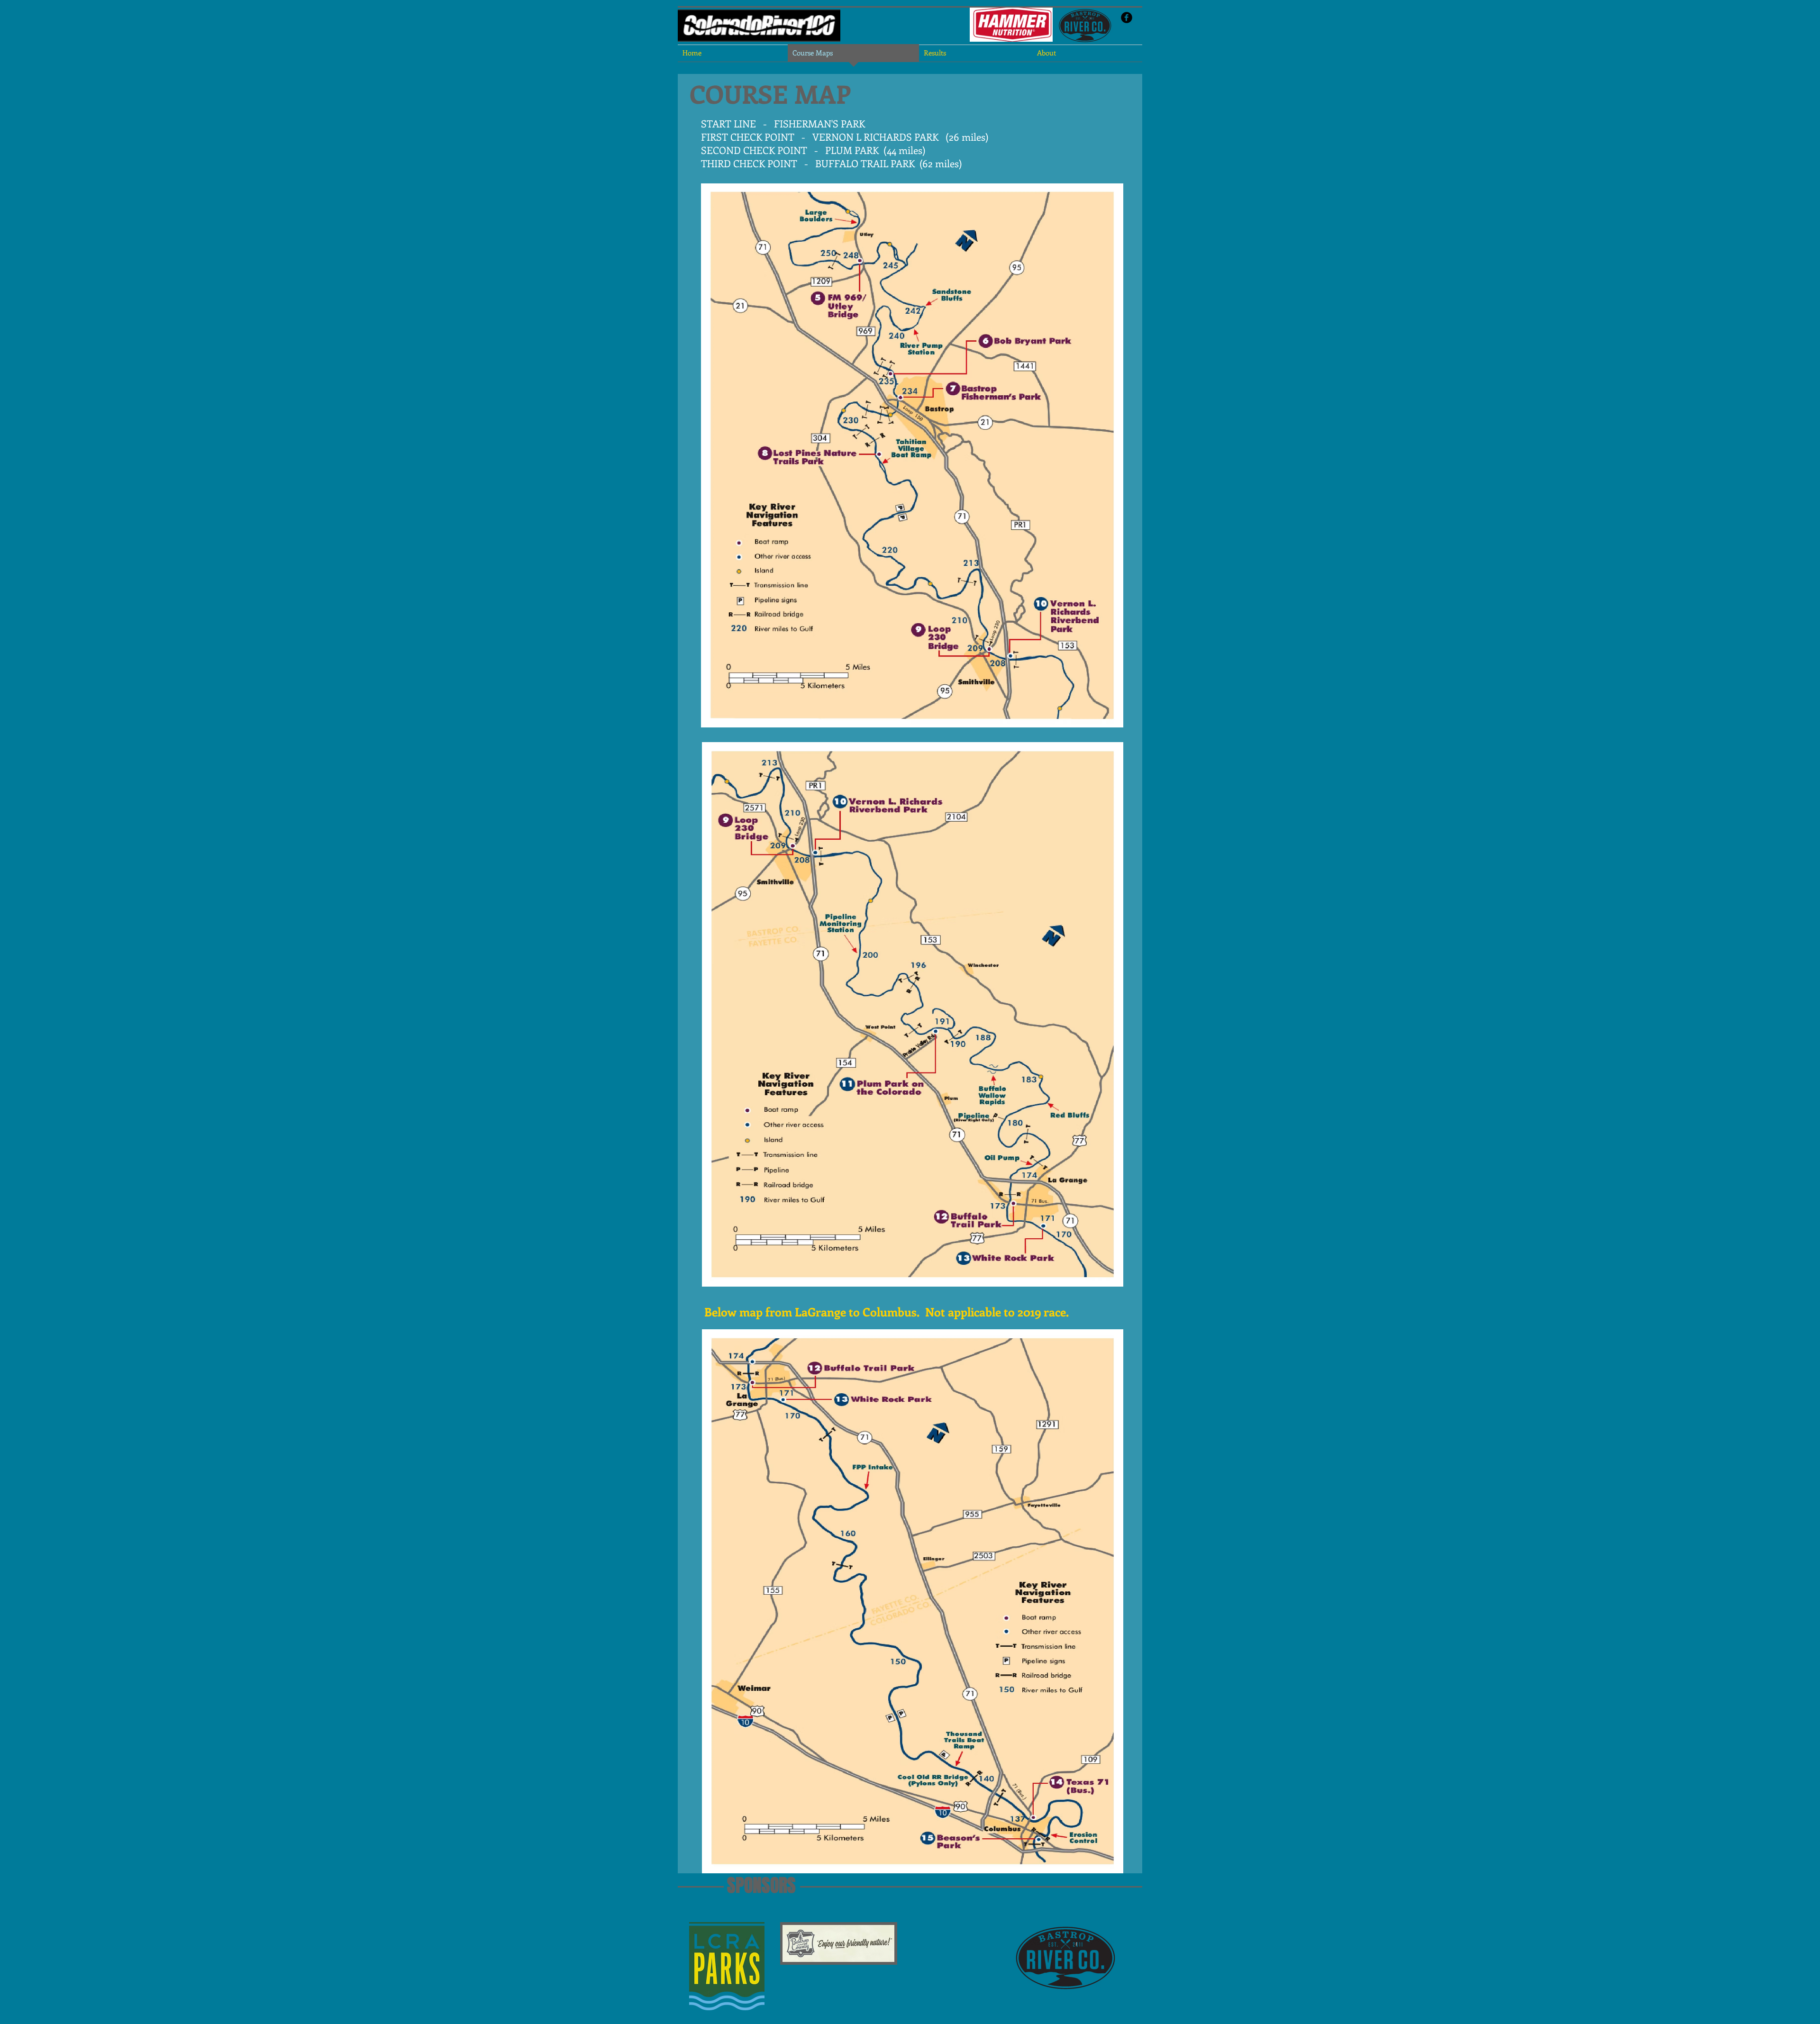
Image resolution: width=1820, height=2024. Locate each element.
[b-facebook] (1127, 18)
